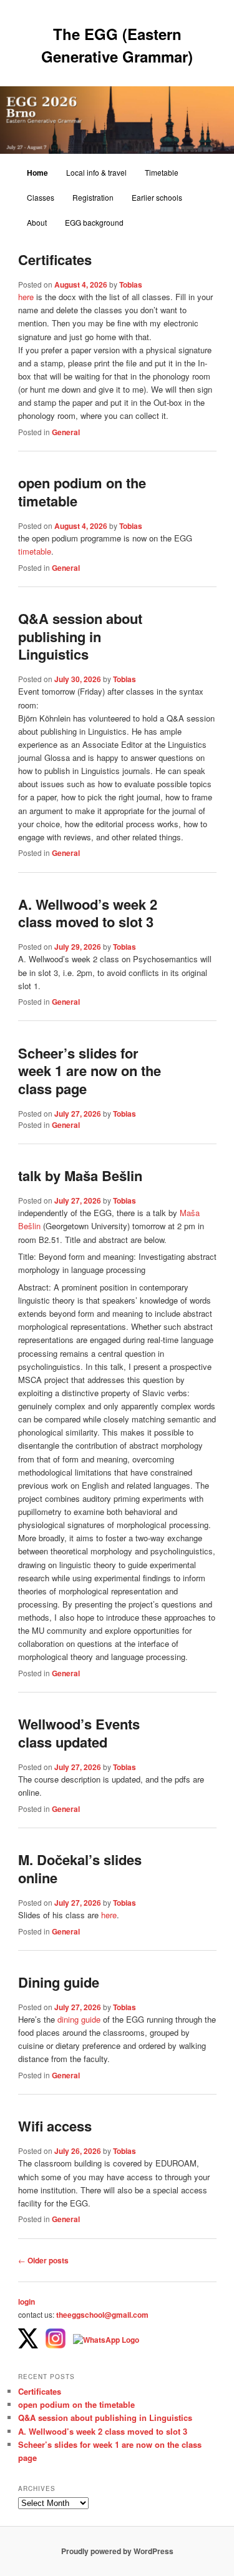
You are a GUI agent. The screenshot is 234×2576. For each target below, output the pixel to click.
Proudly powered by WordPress (117, 2551)
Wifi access (55, 2126)
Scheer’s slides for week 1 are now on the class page (90, 1071)
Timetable (162, 172)
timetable (35, 551)
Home (37, 173)
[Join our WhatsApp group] (106, 2340)
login (27, 2302)
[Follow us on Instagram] (56, 2340)
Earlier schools (157, 197)
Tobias (131, 284)
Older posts (43, 2260)
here (26, 297)
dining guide (79, 2019)
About (37, 222)
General (66, 432)
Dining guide (59, 1982)
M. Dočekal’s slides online (80, 1869)
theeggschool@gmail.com (102, 2315)
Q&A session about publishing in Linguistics (80, 636)
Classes (41, 197)
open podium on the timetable (82, 492)
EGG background (94, 222)
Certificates (55, 259)
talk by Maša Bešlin (80, 1175)
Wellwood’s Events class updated (79, 1733)
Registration (93, 197)
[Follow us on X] (28, 2340)
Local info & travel (96, 172)
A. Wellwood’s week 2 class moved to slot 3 (88, 913)
